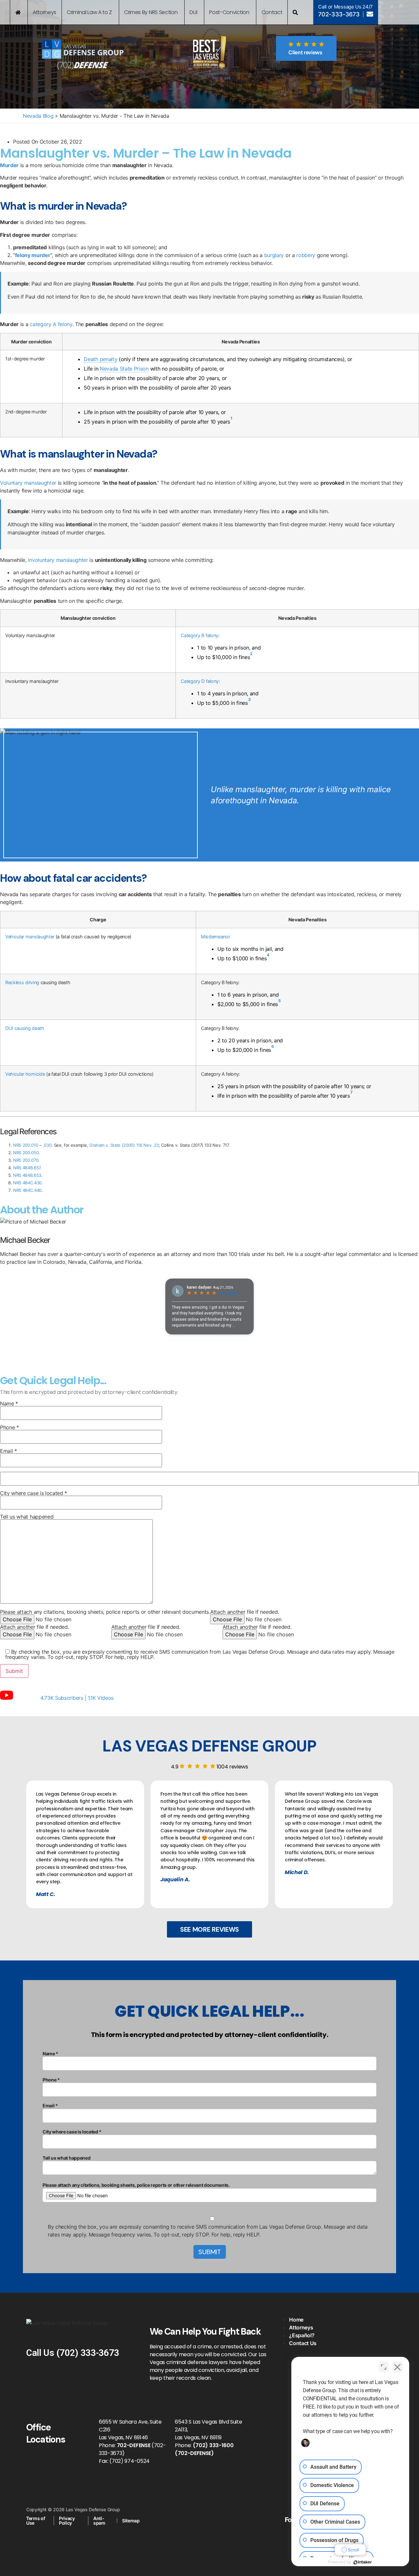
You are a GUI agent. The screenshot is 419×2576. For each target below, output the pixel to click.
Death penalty (100, 359)
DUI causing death (25, 1028)
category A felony (51, 324)
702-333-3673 (339, 14)
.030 (47, 1145)
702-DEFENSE (134, 2445)
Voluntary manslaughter (28, 483)
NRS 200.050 (26, 1153)
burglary (274, 255)
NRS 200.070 (26, 1160)
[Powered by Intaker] (363, 2562)
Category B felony (200, 635)
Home (296, 2320)
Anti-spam (99, 2521)
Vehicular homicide (25, 1074)
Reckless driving (22, 982)
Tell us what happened (27, 1517)
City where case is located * (34, 1493)
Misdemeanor (215, 937)
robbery (306, 255)
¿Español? (302, 2335)
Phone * (9, 1428)
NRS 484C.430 (27, 1183)
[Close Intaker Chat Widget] (397, 2367)
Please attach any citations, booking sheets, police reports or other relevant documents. (105, 1612)
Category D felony (200, 681)
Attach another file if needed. (245, 1612)
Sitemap (131, 2521)
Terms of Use (36, 2521)
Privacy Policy (67, 2521)
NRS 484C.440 (27, 1190)
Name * (9, 1404)
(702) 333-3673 (88, 2353)
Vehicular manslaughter (30, 937)
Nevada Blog (38, 116)
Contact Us (303, 2343)
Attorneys (301, 2327)
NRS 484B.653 (27, 1175)
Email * (9, 1451)
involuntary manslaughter (58, 560)
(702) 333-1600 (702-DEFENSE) (204, 2449)
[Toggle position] (384, 2367)
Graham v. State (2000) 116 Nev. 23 (124, 1145)
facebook (276, 2533)
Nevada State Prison (124, 369)
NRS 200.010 (26, 1145)
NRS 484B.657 (27, 1168)
